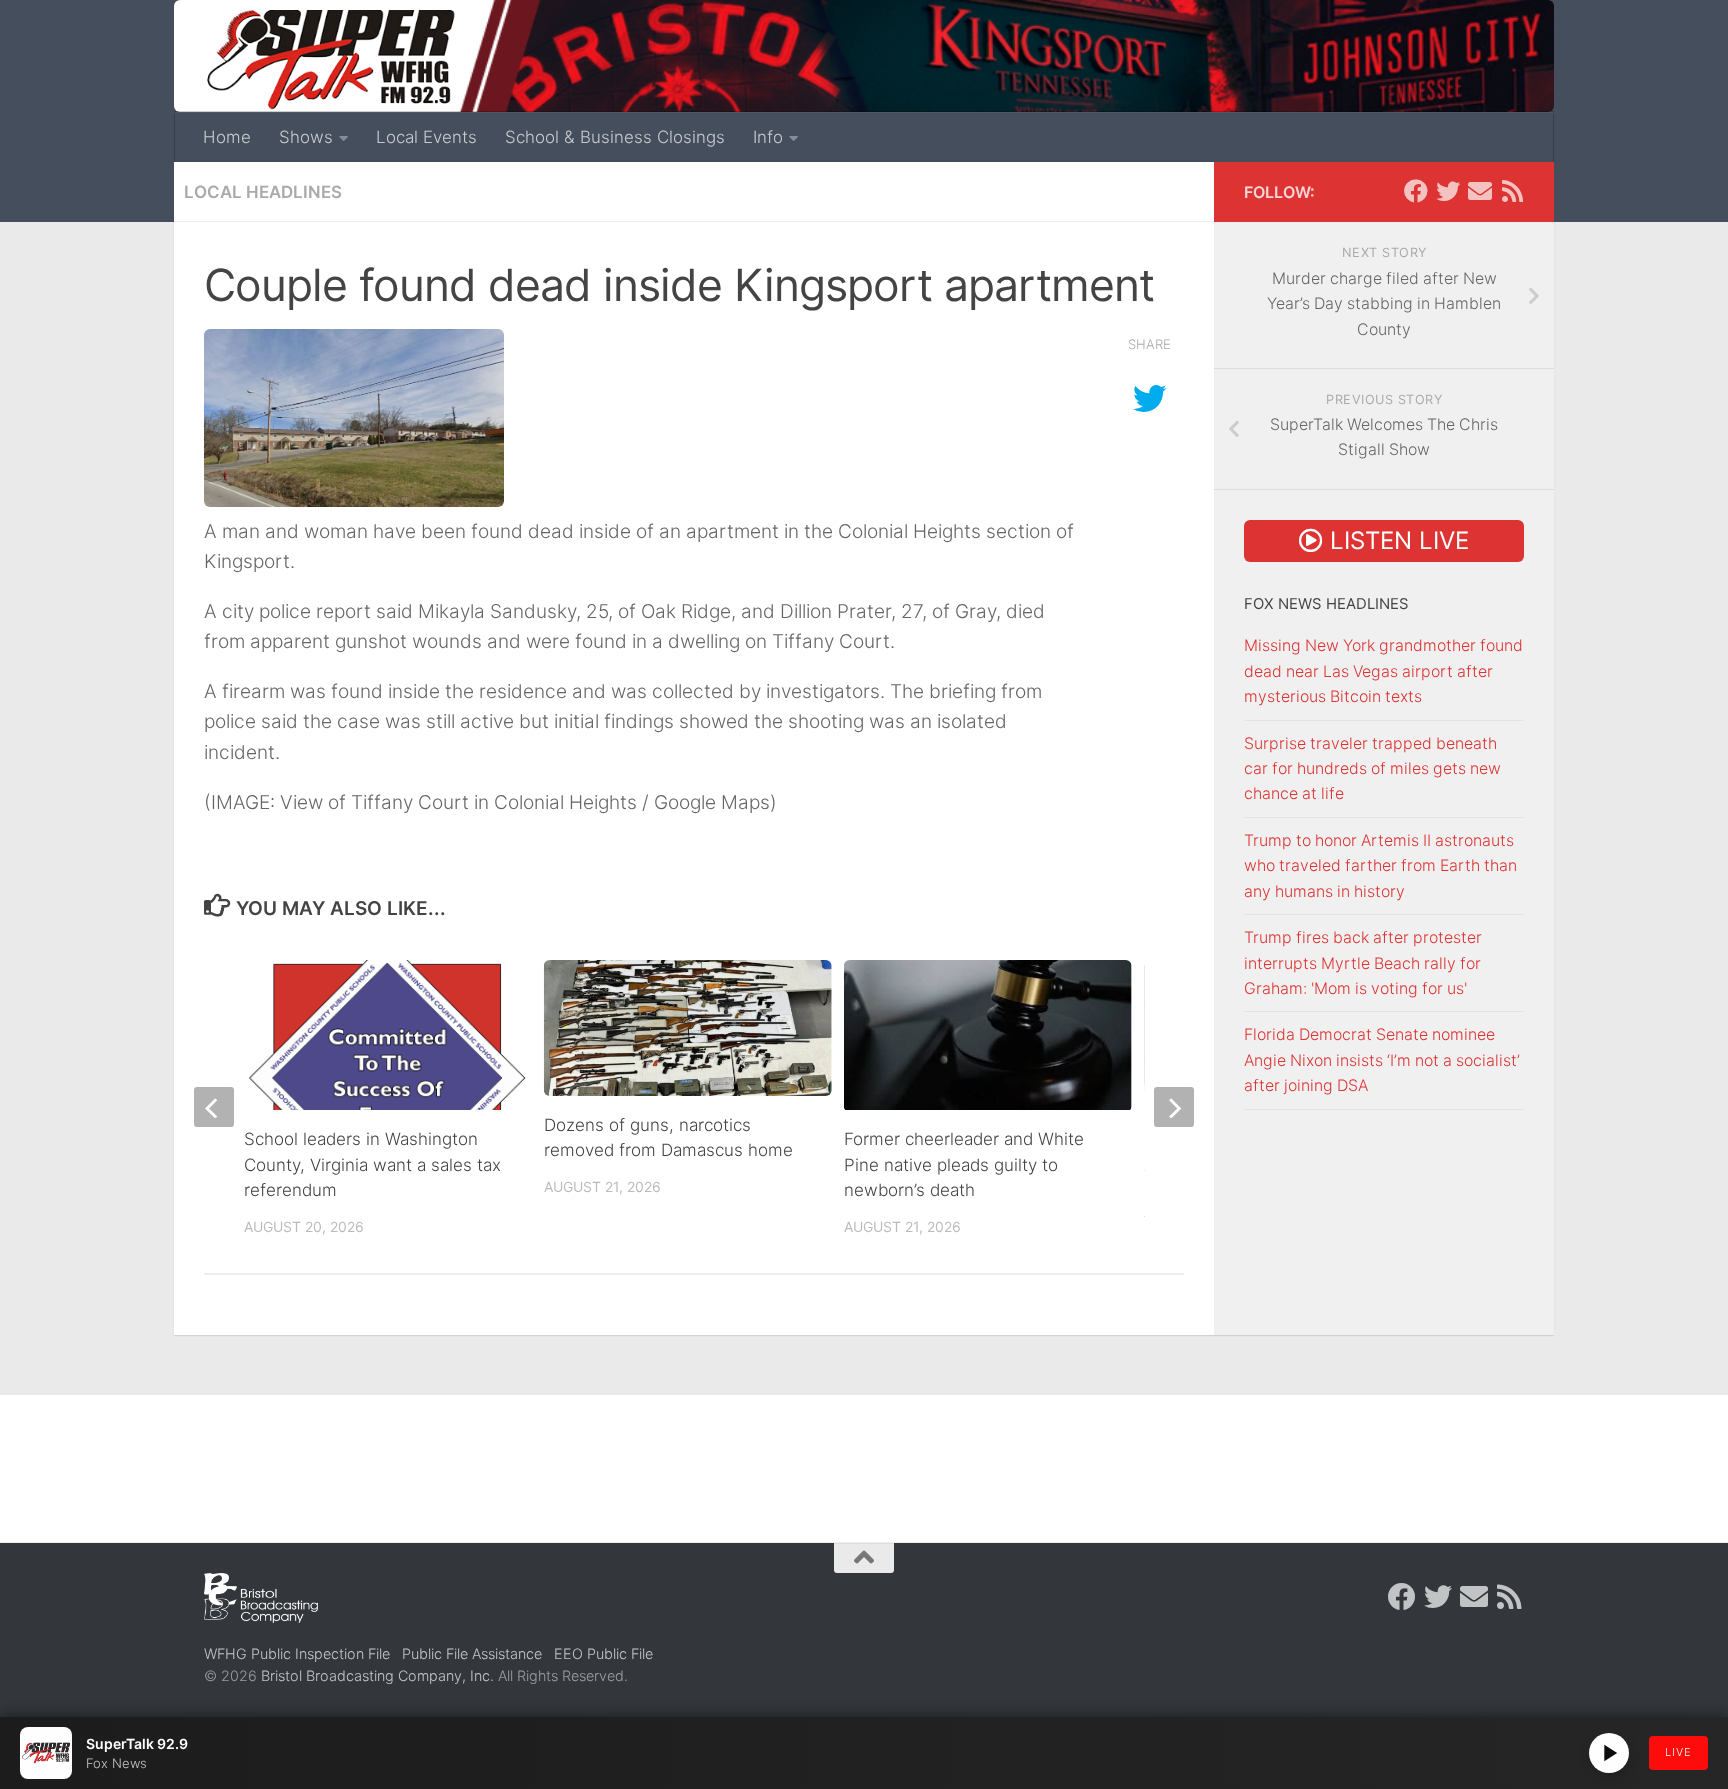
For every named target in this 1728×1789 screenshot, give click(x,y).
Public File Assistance (472, 1653)
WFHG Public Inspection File (297, 1653)
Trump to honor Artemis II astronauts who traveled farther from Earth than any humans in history (1380, 866)
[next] (1174, 1107)
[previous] (214, 1107)
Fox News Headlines (1326, 604)
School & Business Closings (615, 137)
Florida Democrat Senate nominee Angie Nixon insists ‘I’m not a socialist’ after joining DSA (1382, 1060)
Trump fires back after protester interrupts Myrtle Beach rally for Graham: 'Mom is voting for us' (1363, 963)
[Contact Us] (1480, 191)
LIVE (1678, 1752)
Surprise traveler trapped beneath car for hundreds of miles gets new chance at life (1372, 769)
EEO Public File (603, 1653)
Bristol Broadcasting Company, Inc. (377, 1675)
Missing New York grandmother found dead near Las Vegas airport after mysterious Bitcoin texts (1383, 671)
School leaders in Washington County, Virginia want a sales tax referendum (372, 1164)
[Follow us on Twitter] (1448, 191)
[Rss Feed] (1512, 191)
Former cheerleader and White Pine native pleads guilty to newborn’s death (964, 1164)
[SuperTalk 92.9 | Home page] (330, 60)
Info (768, 137)
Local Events (426, 137)
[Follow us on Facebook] (1416, 191)
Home (227, 137)
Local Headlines (263, 192)
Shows (306, 137)
